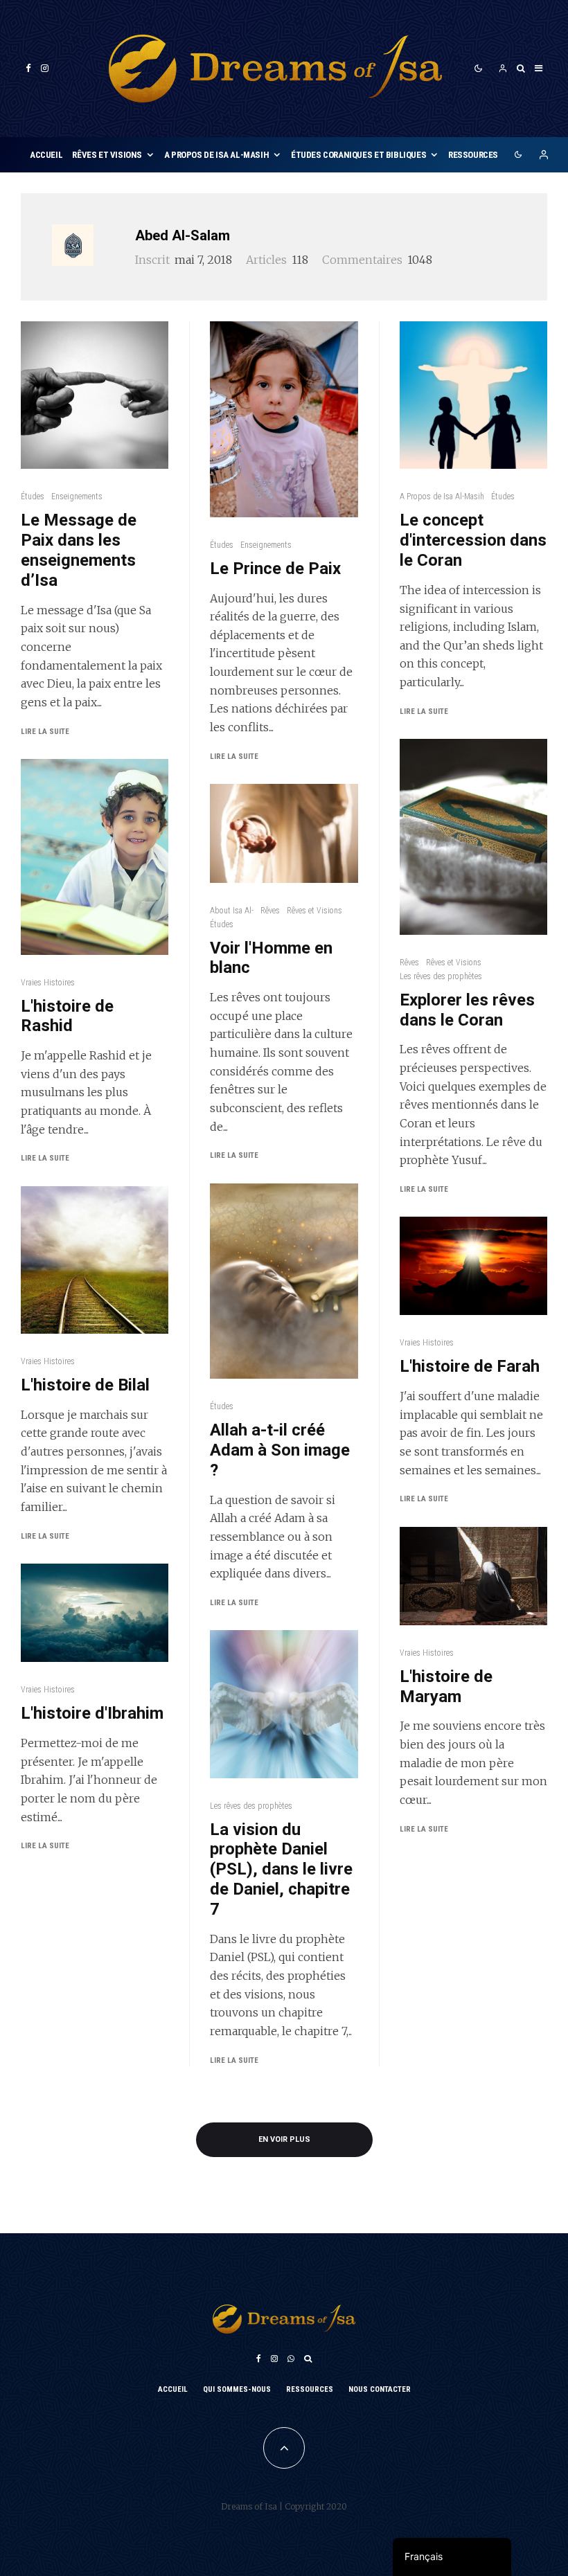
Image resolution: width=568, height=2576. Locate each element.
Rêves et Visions (107, 155)
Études (33, 497)
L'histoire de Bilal (85, 1385)
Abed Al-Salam (183, 235)
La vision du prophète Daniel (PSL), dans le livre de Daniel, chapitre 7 (281, 1869)
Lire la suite (45, 732)
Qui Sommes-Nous (237, 2389)
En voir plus (284, 2139)
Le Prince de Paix (275, 569)
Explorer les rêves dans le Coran (467, 1010)
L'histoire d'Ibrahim (92, 1713)
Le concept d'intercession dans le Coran (473, 540)
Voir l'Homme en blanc (271, 958)
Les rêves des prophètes (251, 1806)
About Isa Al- (232, 911)
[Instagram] (45, 68)
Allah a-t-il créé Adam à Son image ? (280, 1450)
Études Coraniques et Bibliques (358, 155)
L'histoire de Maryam (446, 1687)
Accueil (46, 155)
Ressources (473, 155)
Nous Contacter (380, 2389)
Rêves (270, 911)
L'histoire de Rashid (67, 1016)
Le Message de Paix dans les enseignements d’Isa (79, 550)
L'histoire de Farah (470, 1366)
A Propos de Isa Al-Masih (217, 155)
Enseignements (77, 497)
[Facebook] (28, 68)
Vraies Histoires (48, 983)
